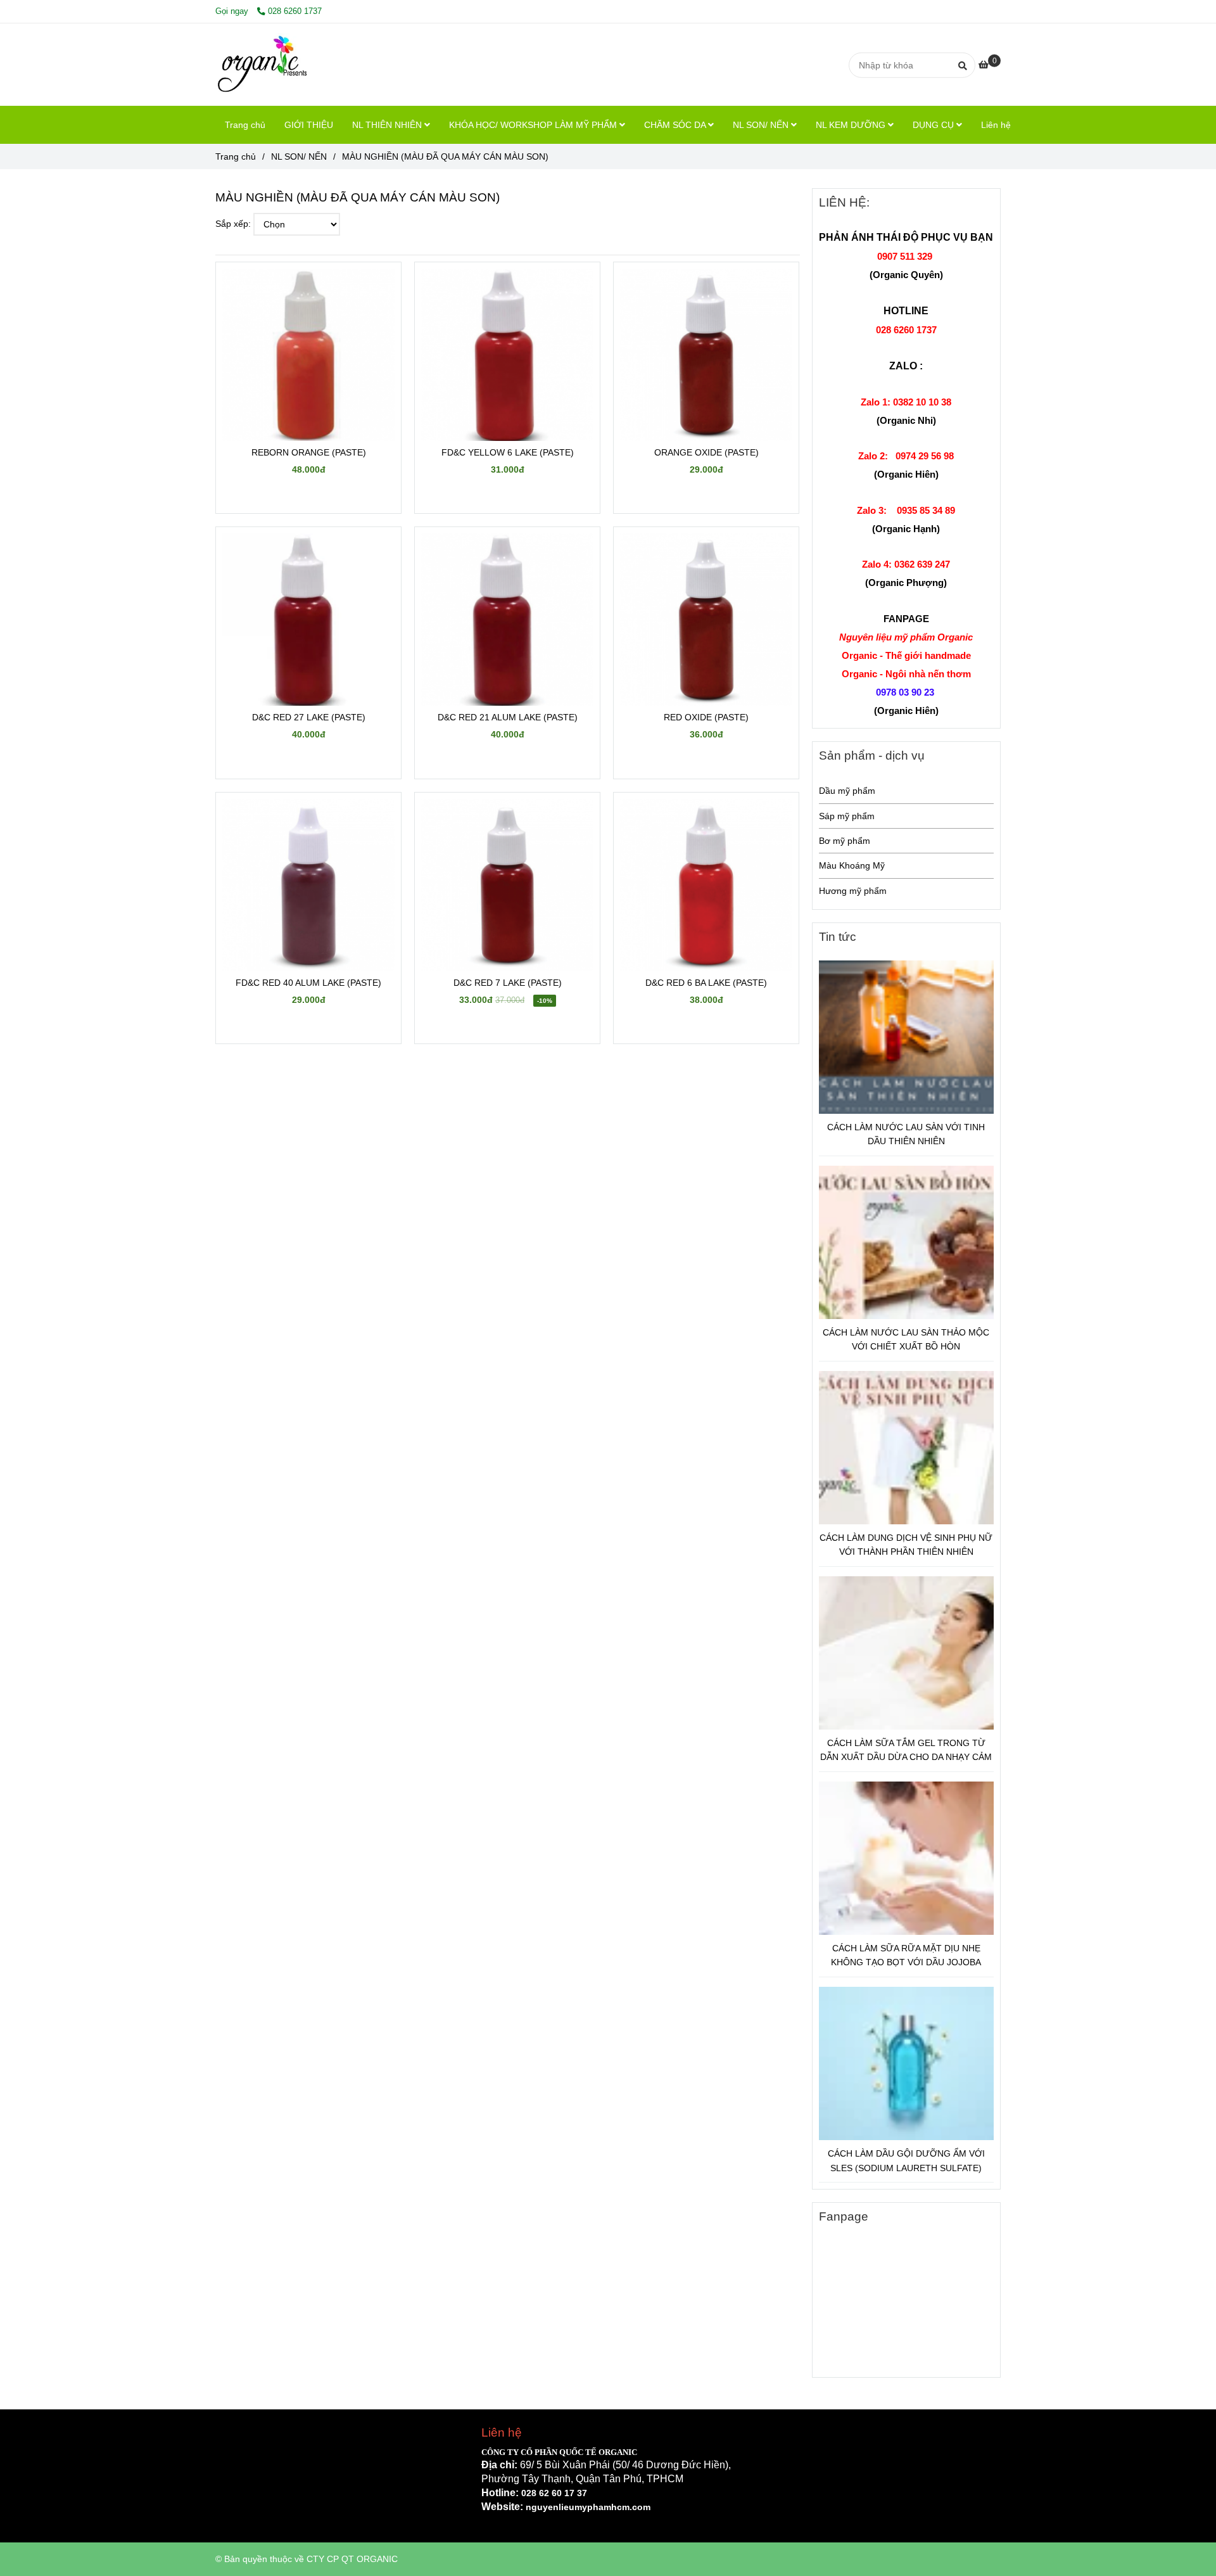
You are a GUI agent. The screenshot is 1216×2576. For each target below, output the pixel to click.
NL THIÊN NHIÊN (388, 125)
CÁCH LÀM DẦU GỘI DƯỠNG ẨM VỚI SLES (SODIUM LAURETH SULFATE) (906, 2160)
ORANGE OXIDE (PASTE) (706, 452)
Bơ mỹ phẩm (845, 841)
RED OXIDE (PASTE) (706, 717)
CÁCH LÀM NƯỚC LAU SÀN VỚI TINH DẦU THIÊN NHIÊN (906, 1134)
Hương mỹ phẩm (853, 891)
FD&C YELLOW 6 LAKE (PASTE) (508, 452)
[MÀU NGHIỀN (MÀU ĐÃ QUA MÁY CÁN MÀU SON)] (264, 65)
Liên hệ (996, 125)
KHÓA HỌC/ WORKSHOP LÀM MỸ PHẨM (534, 125)
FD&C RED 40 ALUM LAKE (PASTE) (308, 983)
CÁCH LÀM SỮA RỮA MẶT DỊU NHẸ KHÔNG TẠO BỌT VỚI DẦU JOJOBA (906, 1955)
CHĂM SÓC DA (676, 125)
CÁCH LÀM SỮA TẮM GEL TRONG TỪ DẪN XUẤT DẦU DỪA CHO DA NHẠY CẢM (906, 1750)
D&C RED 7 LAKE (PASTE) (508, 983)
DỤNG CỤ (934, 125)
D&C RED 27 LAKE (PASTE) (309, 717)
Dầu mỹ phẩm (847, 791)
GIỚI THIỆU (309, 125)
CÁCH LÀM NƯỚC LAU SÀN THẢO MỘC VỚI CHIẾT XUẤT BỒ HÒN (906, 1339)
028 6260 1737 (295, 11)
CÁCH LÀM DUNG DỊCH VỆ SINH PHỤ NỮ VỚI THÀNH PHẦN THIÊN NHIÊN (906, 1545)
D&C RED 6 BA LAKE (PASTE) (706, 983)
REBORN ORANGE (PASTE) (309, 452)
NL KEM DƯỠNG (852, 125)
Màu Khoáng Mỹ (852, 865)
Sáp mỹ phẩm (847, 816)
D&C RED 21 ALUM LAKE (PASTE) (508, 717)
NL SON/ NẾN (762, 125)
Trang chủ (245, 125)
